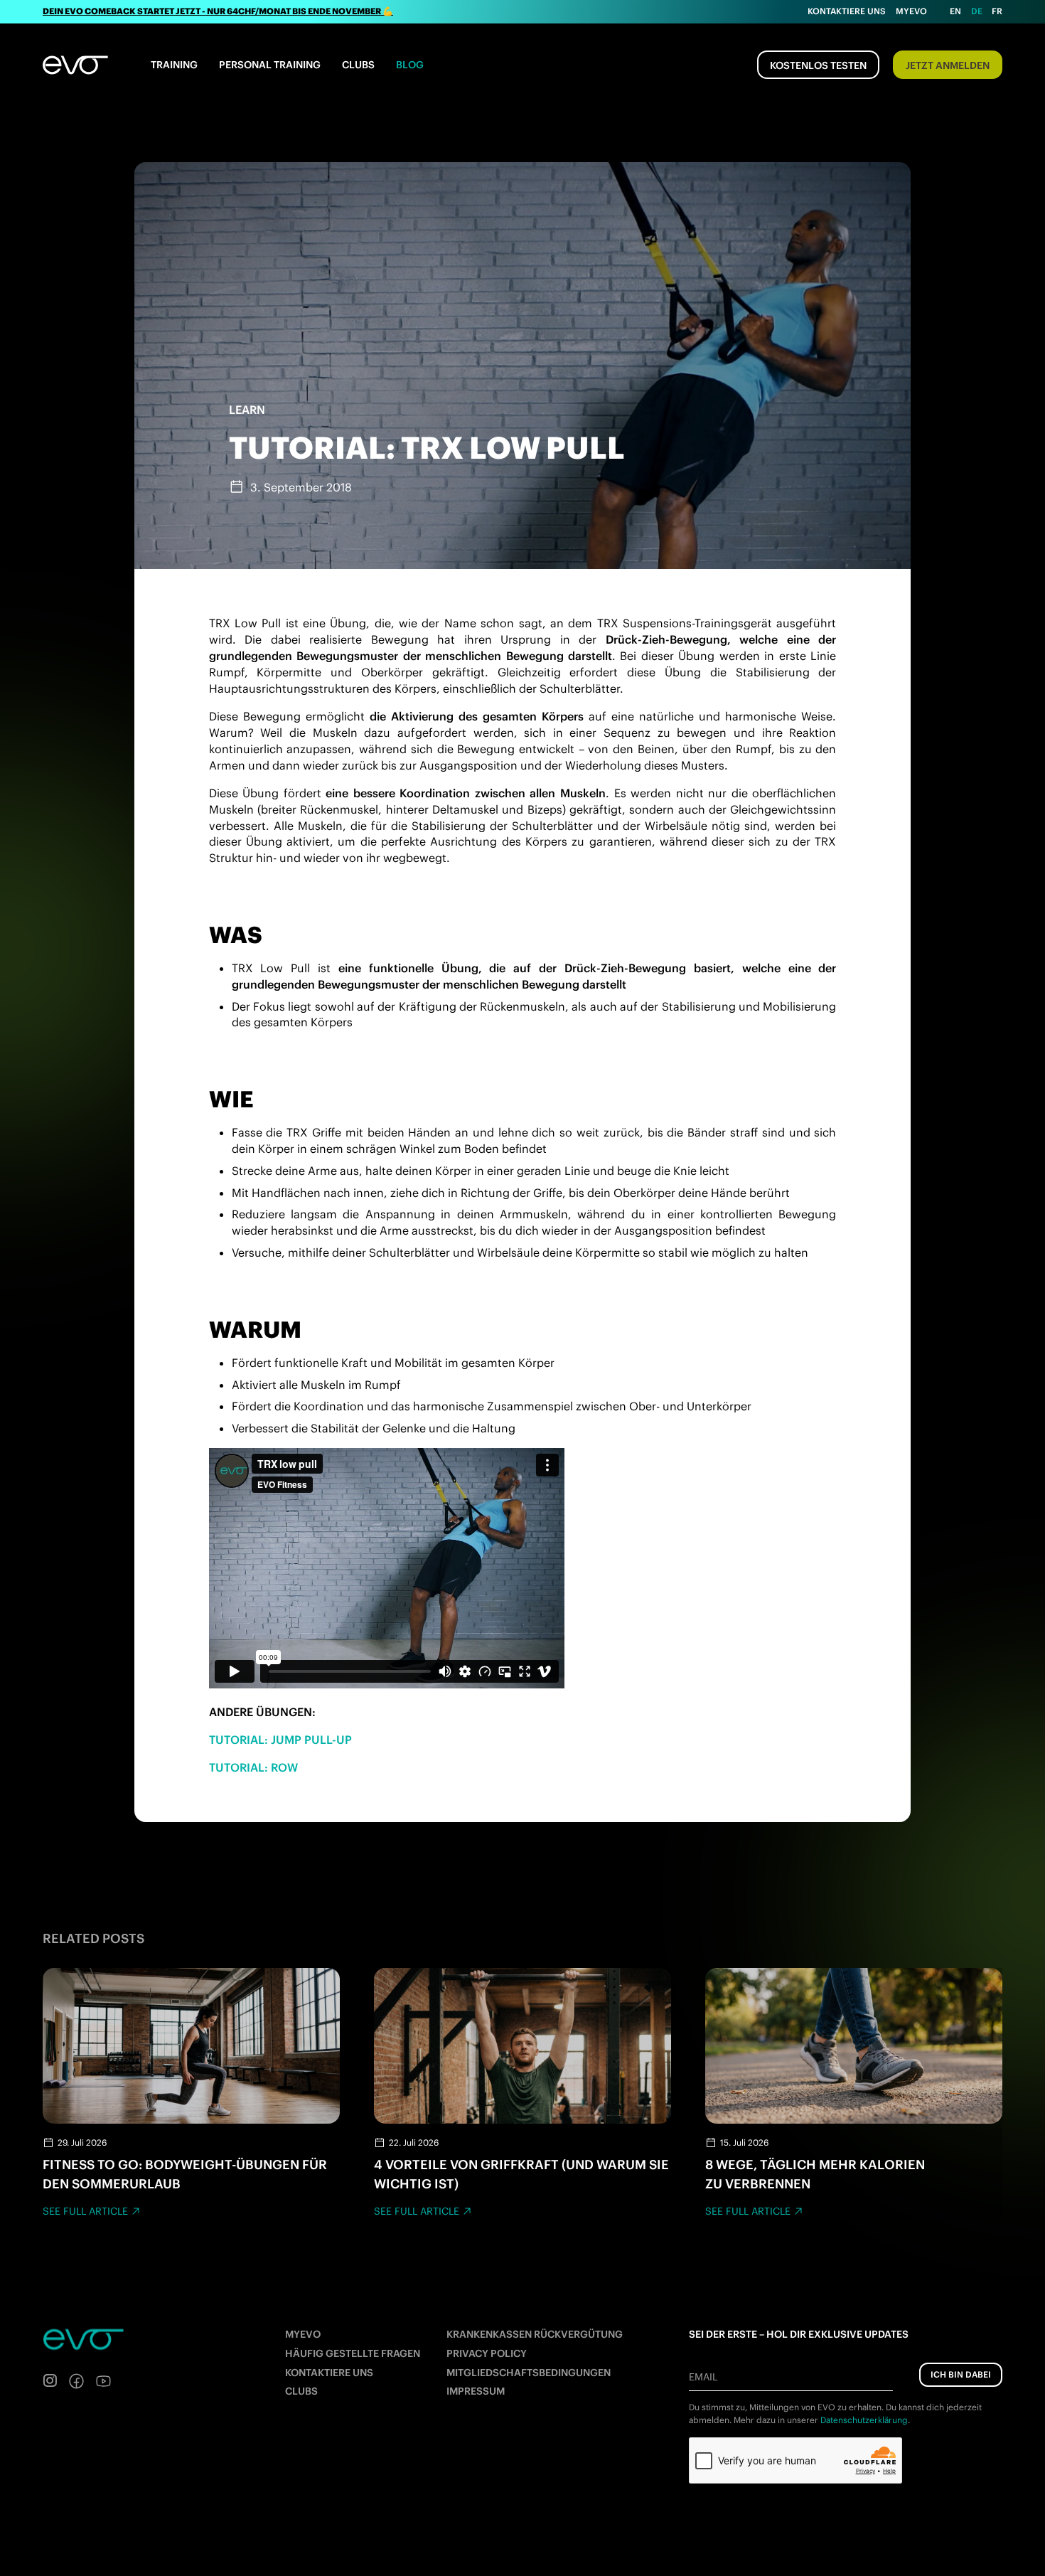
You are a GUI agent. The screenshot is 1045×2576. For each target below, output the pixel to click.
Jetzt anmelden (948, 65)
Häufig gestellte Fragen (353, 2353)
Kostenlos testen (818, 65)
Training (174, 65)
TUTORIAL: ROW (253, 1767)
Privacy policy (487, 2353)
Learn (247, 410)
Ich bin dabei (961, 2374)
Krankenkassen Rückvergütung (535, 2334)
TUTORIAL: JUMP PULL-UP (280, 1740)
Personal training (270, 65)
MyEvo (911, 11)
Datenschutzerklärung (864, 2420)
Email (703, 2377)
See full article (85, 2211)
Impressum (476, 2391)
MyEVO (303, 2334)
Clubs (358, 65)
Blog (410, 65)
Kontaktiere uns (847, 11)
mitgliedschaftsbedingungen (529, 2373)
